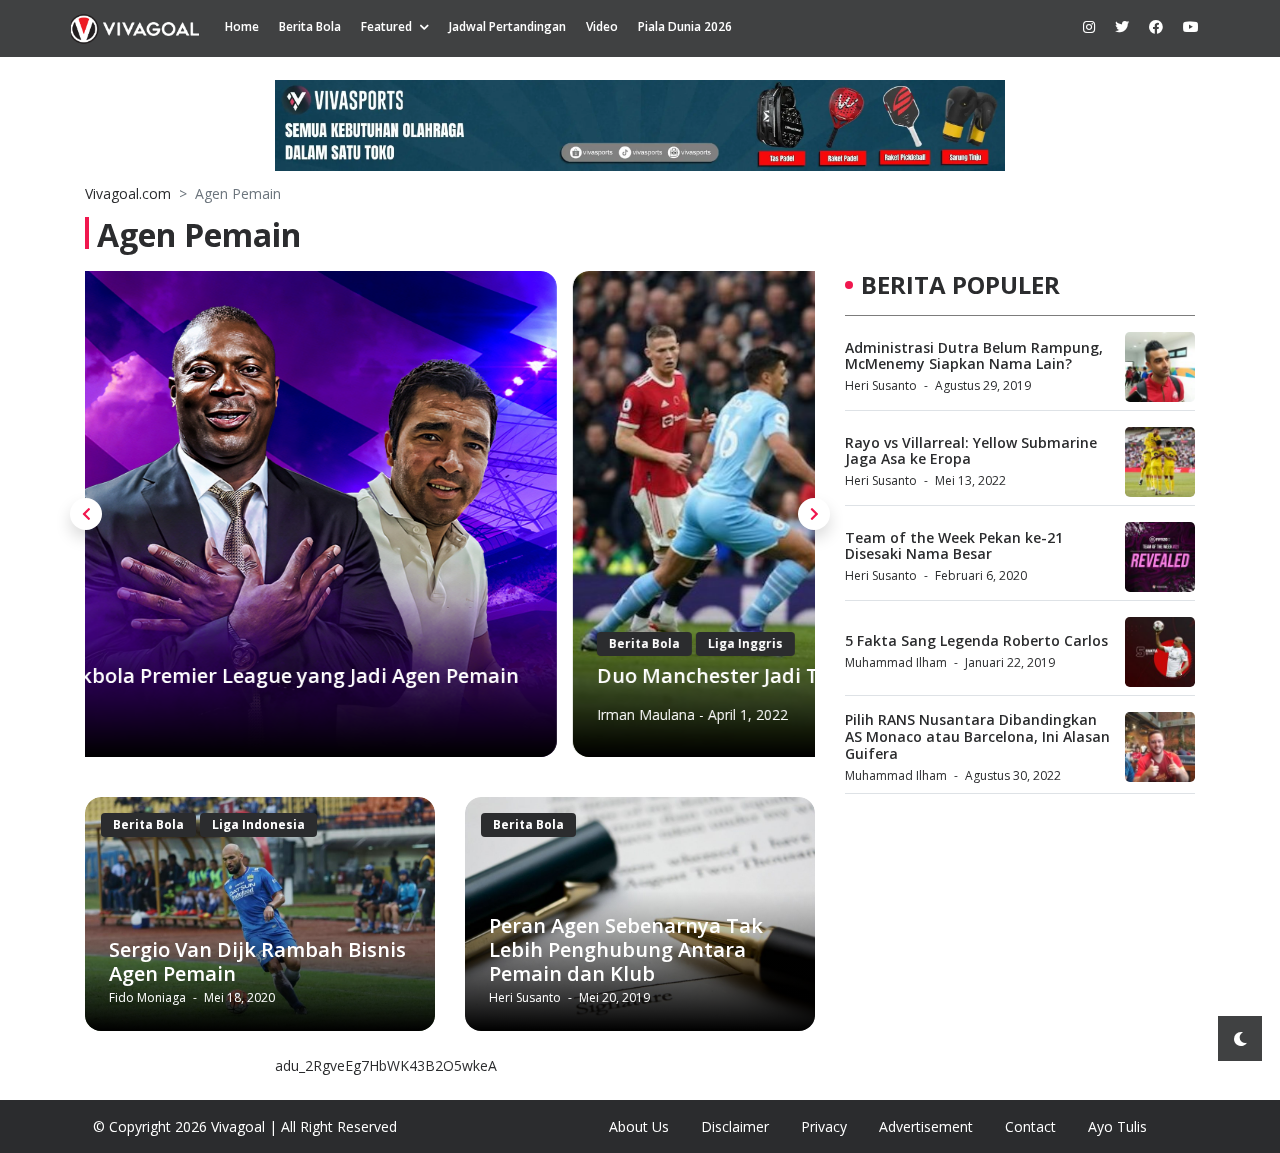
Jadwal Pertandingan (507, 26)
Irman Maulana (158, 714)
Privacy (824, 1126)
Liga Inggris (257, 643)
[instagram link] (1089, 26)
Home (242, 26)
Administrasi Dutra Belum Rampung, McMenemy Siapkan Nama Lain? (974, 356)
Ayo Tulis (1117, 1126)
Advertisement (926, 1126)
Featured (386, 26)
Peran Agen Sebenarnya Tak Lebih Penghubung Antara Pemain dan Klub (626, 949)
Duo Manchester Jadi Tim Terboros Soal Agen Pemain (368, 675)
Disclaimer (735, 1126)
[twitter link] (1122, 26)
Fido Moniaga (149, 997)
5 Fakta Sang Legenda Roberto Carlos (976, 640)
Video (602, 26)
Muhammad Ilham (896, 662)
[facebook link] (1156, 26)
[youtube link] (1191, 26)
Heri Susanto (526, 997)
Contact (1030, 1126)
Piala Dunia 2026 (685, 26)
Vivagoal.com (128, 193)
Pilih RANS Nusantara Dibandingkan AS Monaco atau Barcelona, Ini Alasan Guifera (977, 736)
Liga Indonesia (258, 824)
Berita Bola (310, 26)
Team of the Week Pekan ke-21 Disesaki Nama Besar (954, 546)
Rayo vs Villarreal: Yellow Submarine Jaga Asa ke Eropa (971, 451)
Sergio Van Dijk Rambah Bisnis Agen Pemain (257, 961)
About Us (639, 1126)
